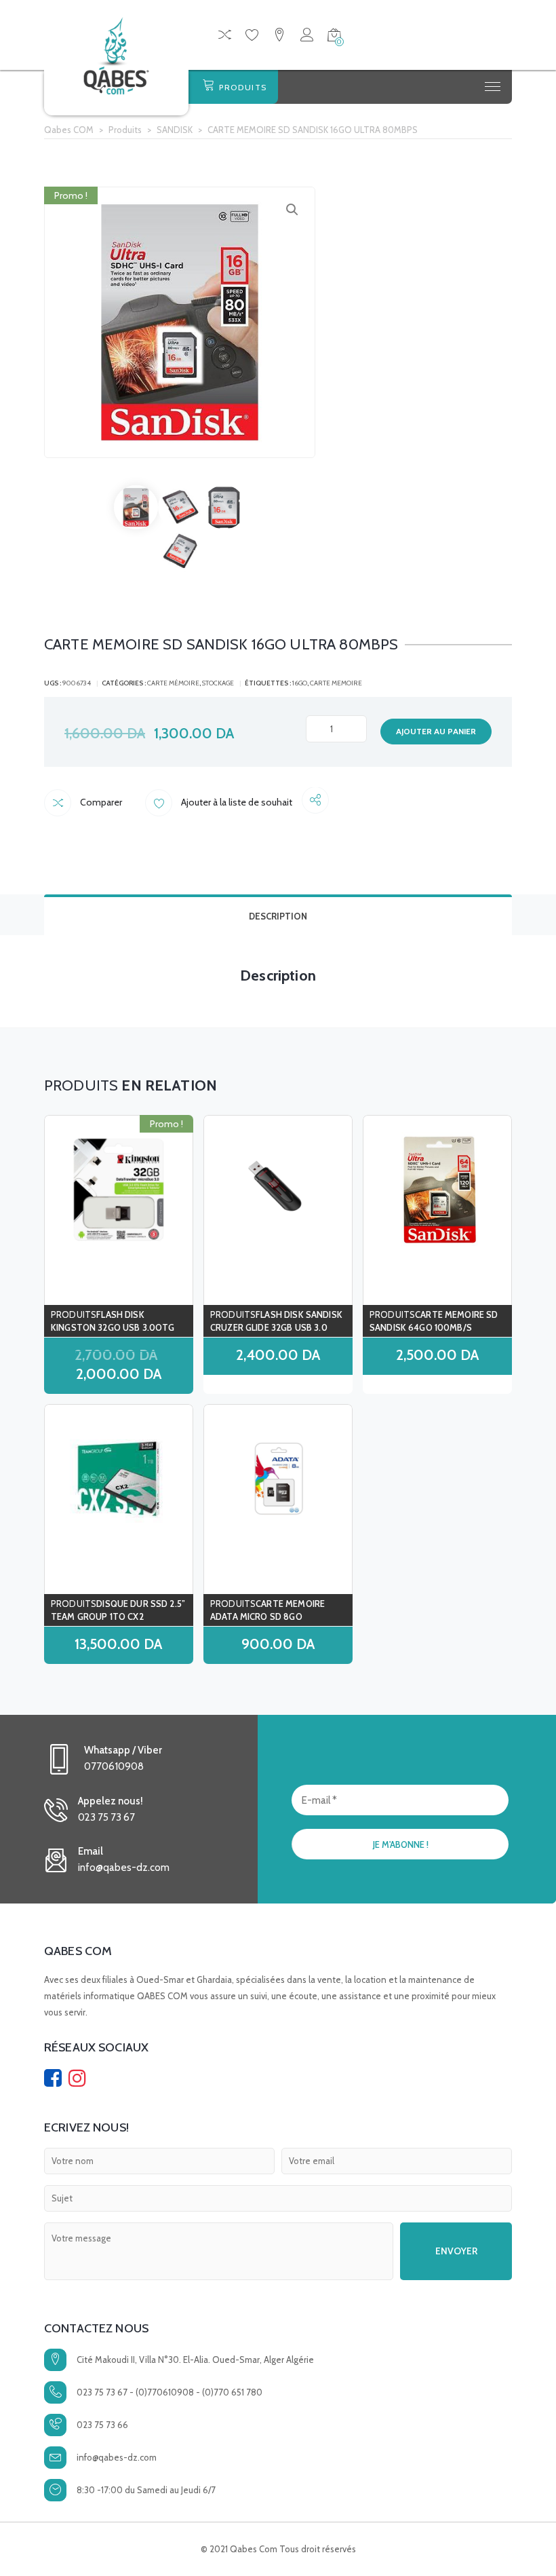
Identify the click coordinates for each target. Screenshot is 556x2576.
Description (278, 916)
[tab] (278, 915)
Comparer (100, 802)
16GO (300, 683)
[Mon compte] (307, 37)
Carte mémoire (173, 683)
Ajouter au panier (436, 731)
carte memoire (336, 683)
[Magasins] (279, 37)
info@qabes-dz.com (117, 2457)
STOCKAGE (218, 683)
